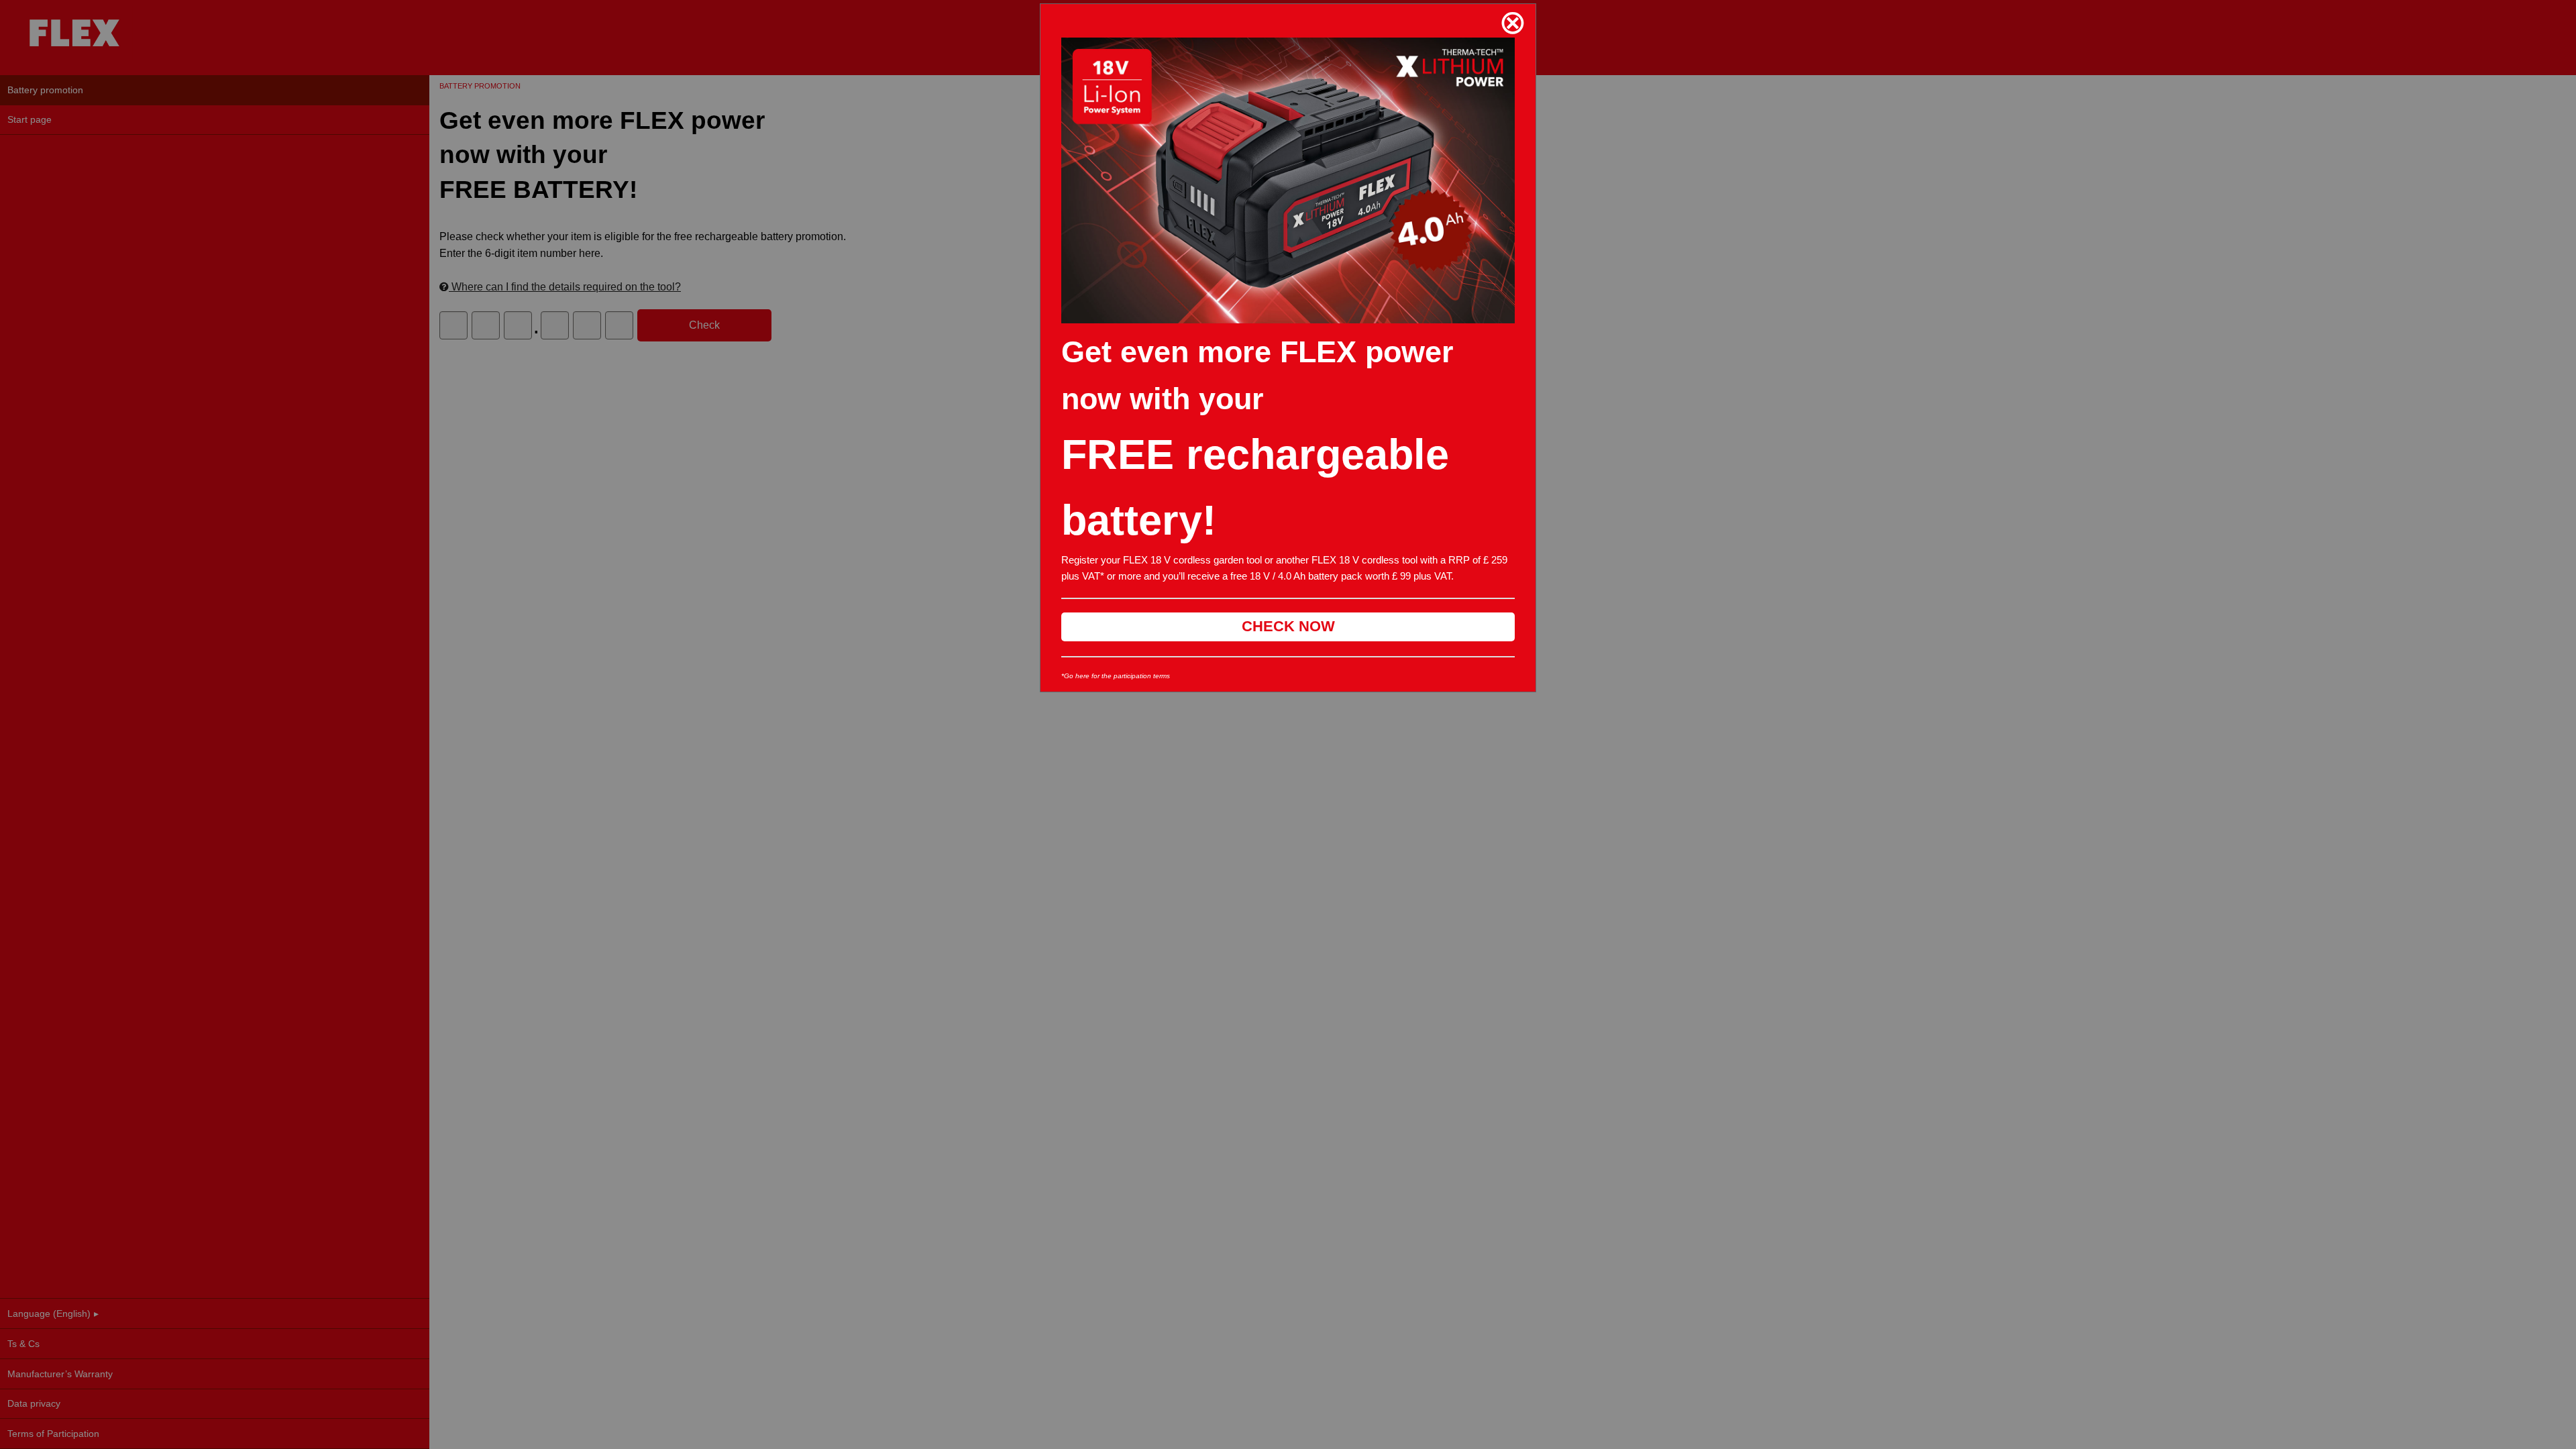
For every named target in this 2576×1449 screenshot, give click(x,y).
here (1082, 676)
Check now (1288, 626)
